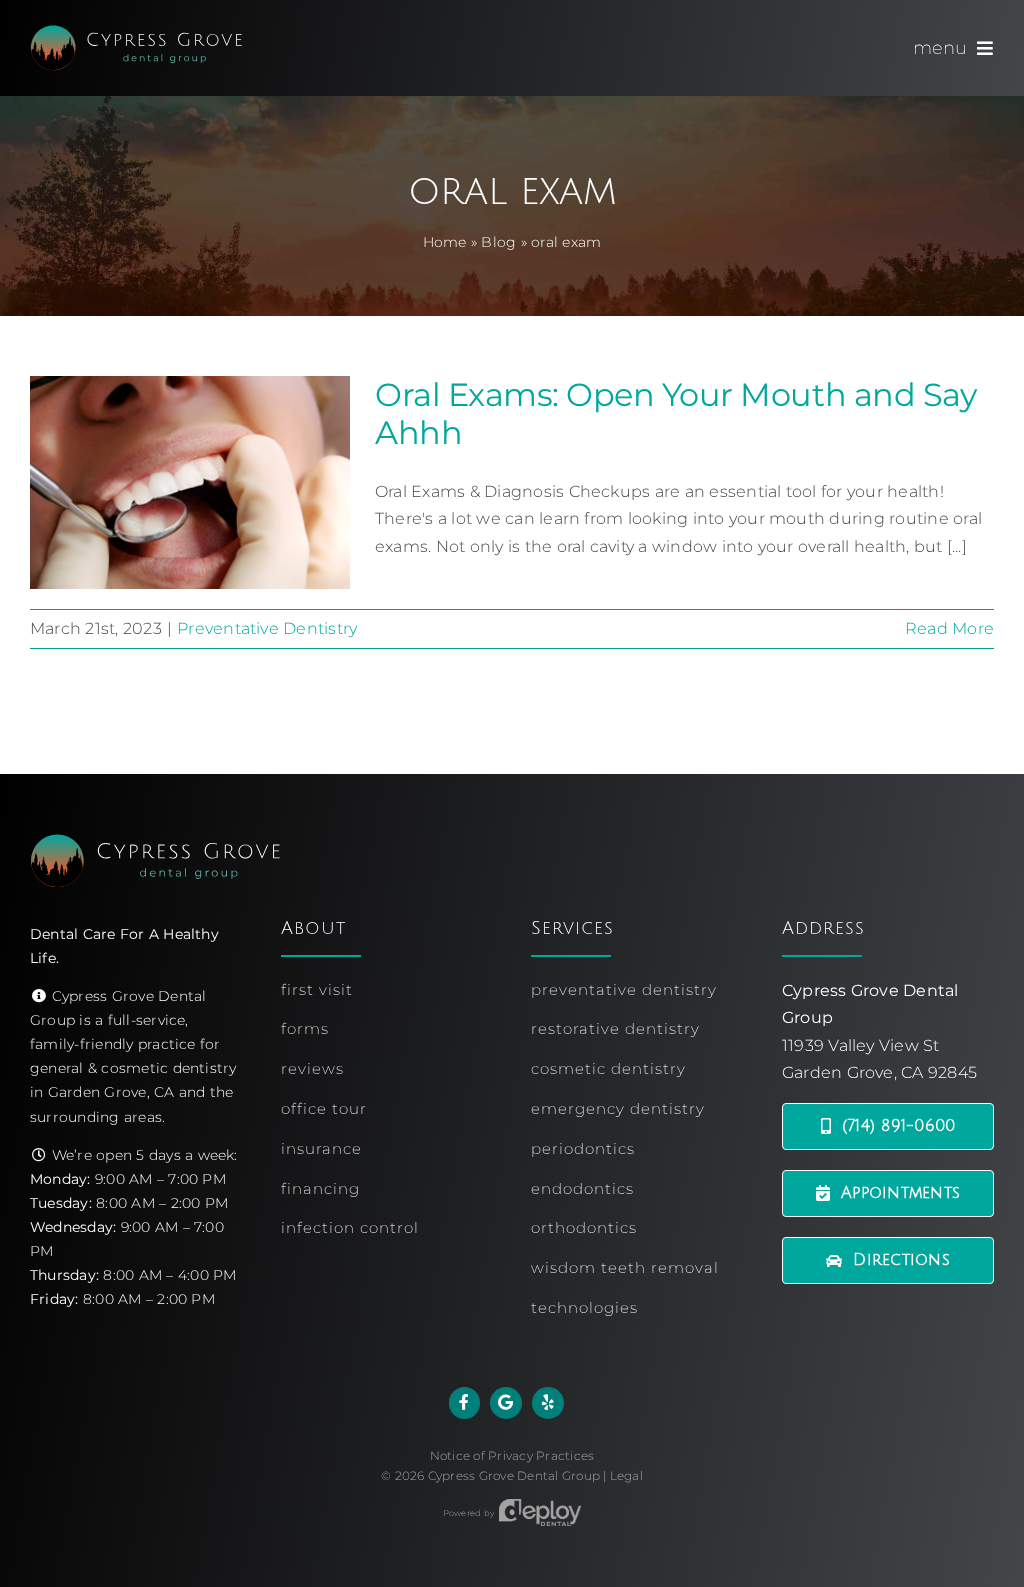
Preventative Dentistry (267, 628)
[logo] (136, 32)
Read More (949, 628)
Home (445, 242)
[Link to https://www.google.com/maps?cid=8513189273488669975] (506, 1403)
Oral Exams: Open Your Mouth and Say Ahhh (675, 413)
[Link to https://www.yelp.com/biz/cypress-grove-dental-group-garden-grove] (548, 1403)
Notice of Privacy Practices (512, 1455)
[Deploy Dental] (540, 1513)
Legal (626, 1475)
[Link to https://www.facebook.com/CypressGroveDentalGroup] (465, 1403)
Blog (498, 242)
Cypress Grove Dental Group (514, 1475)
